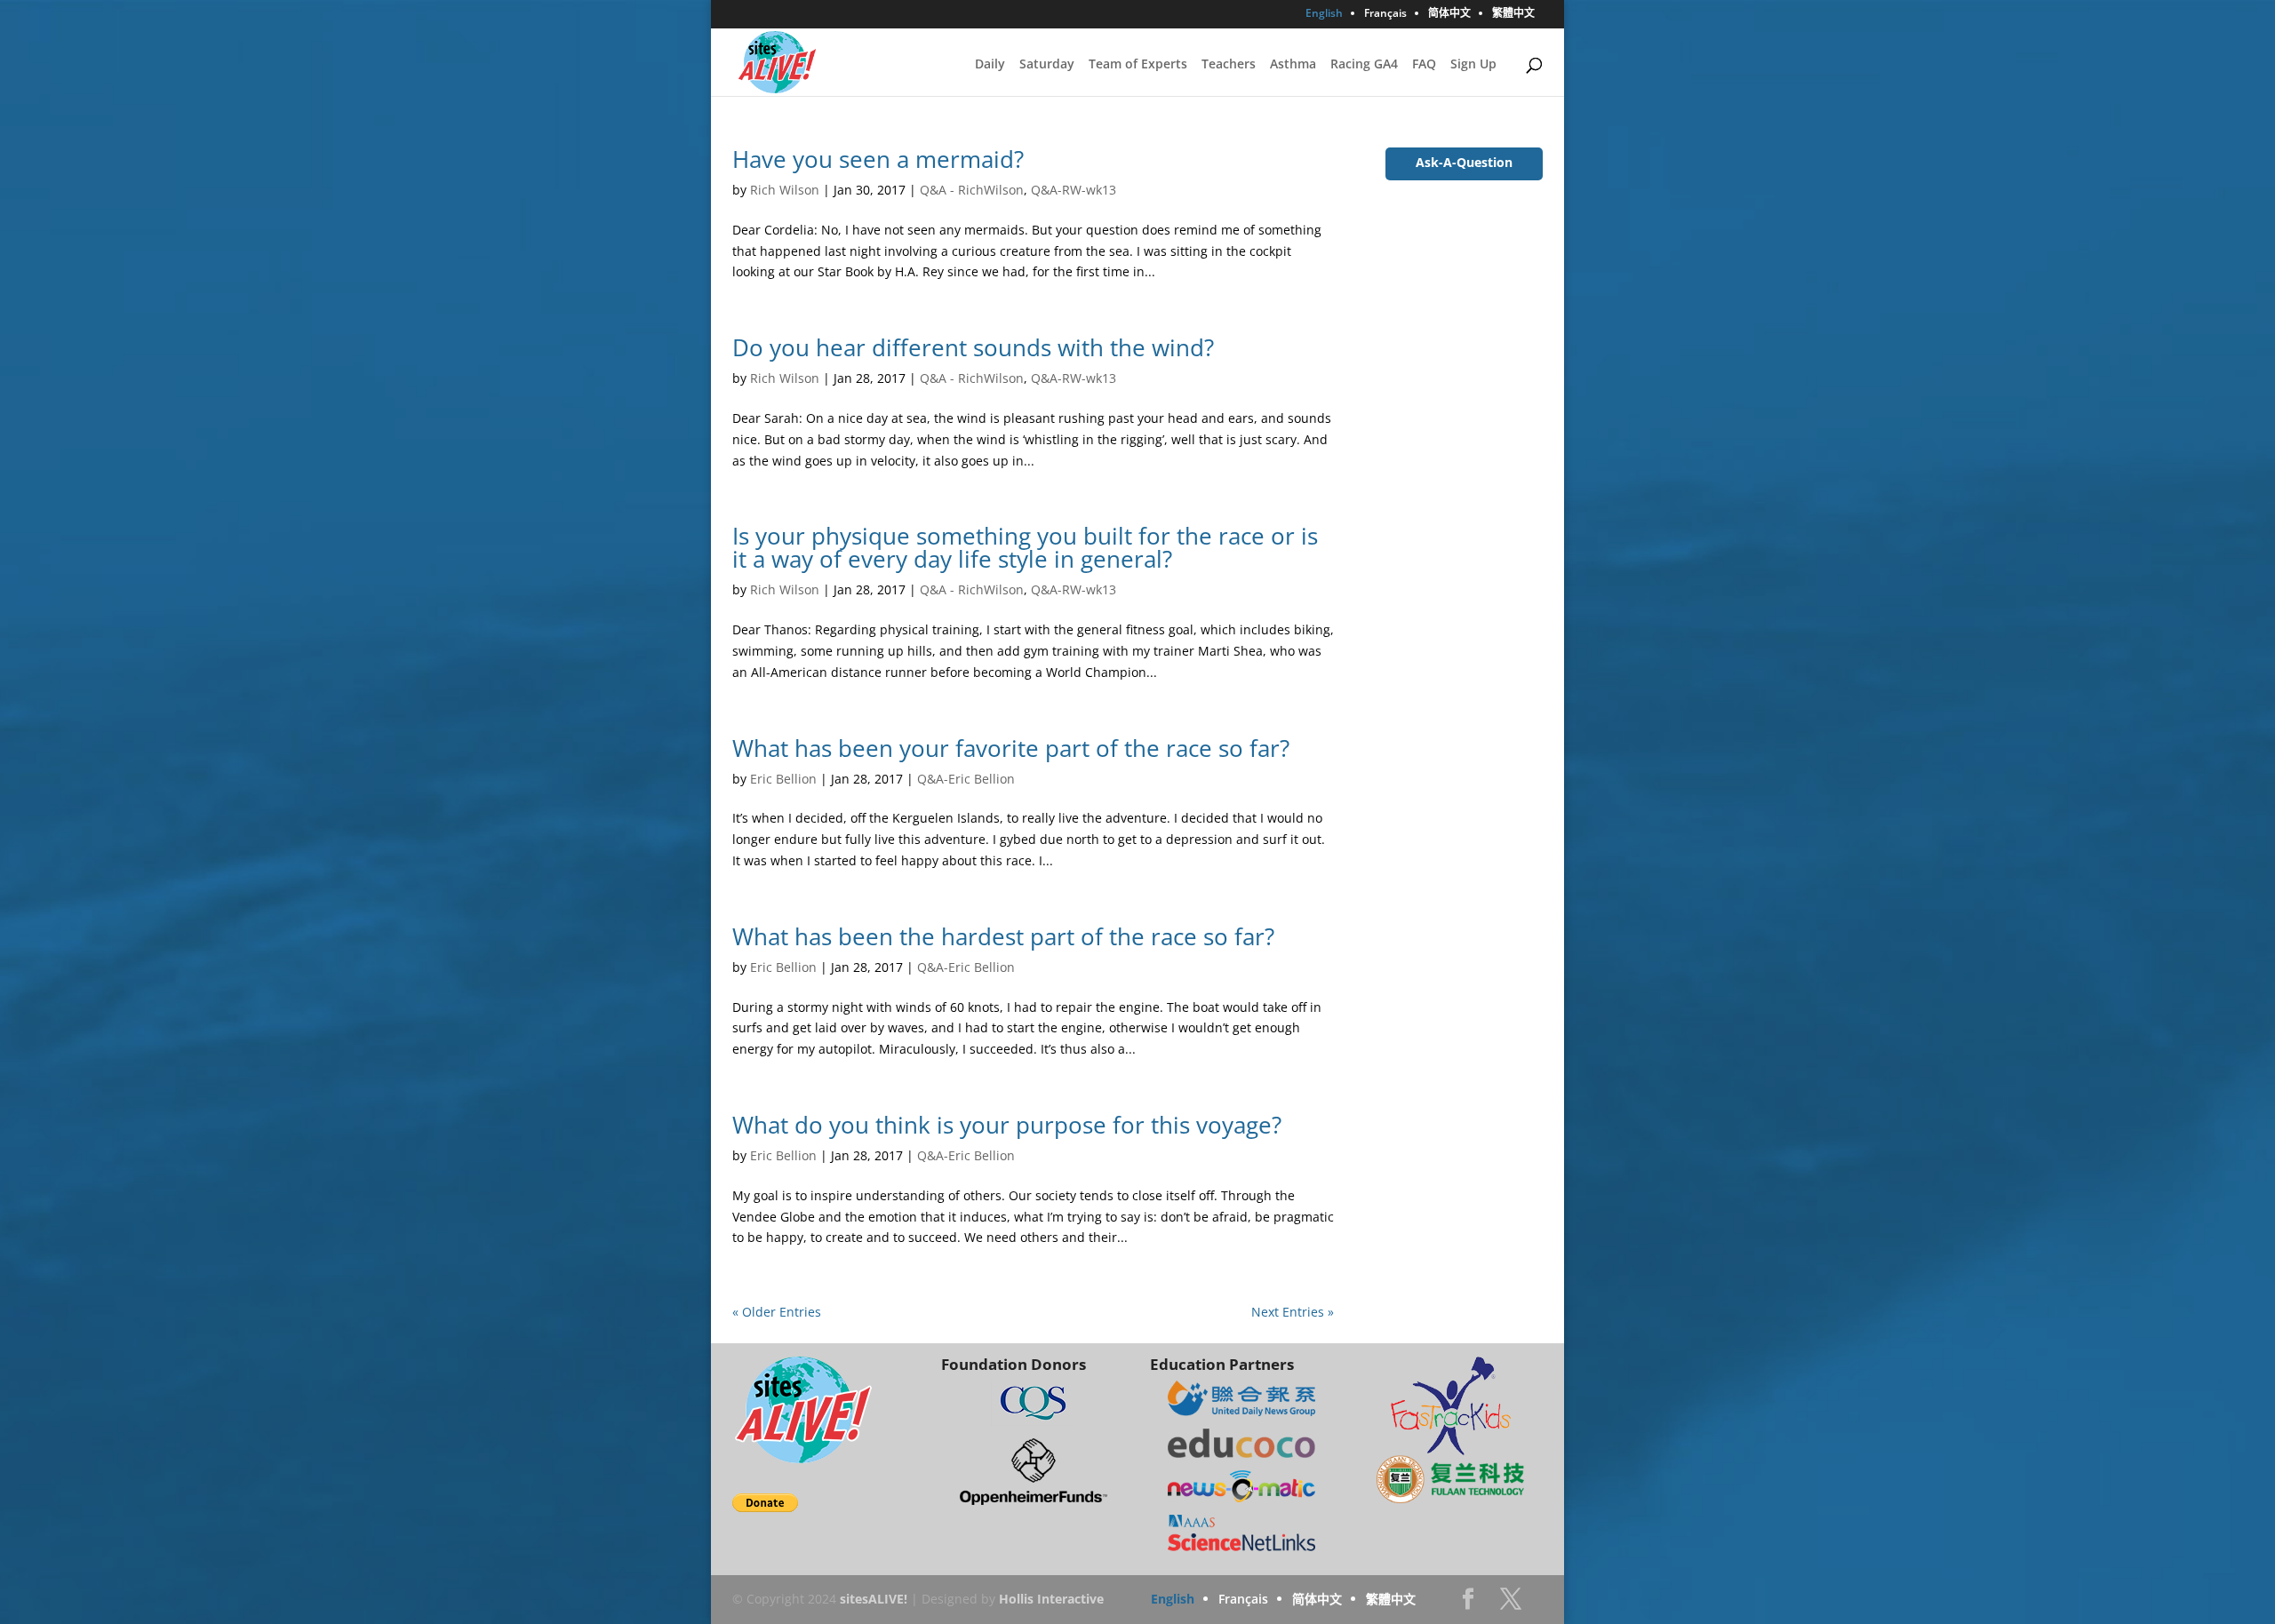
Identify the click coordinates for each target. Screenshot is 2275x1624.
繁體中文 (1513, 14)
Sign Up (1473, 65)
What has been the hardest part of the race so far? (1003, 936)
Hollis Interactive (1051, 1599)
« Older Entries (777, 1312)
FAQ (1424, 65)
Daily (990, 65)
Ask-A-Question (1464, 162)
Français (1385, 14)
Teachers (1229, 65)
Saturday (1047, 65)
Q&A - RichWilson (972, 190)
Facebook (1468, 1604)
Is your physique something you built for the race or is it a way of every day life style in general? (1025, 547)
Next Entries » (1293, 1312)
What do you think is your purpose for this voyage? (1007, 1125)
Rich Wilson (785, 190)
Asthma (1293, 65)
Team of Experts (1138, 65)
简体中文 (1449, 14)
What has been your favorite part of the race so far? (1011, 748)
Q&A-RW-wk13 (1074, 190)
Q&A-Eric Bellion (966, 779)
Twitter (1511, 1604)
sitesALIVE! (874, 1599)
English (1324, 14)
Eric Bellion (783, 779)
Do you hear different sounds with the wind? (973, 347)
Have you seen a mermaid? (878, 159)
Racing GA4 (1364, 65)
